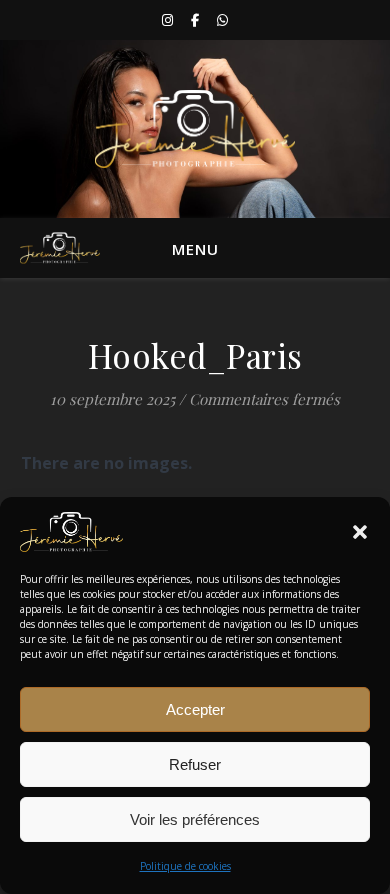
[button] (360, 532)
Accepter (195, 709)
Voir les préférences (195, 819)
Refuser (195, 764)
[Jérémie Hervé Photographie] (195, 129)
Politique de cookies (185, 866)
